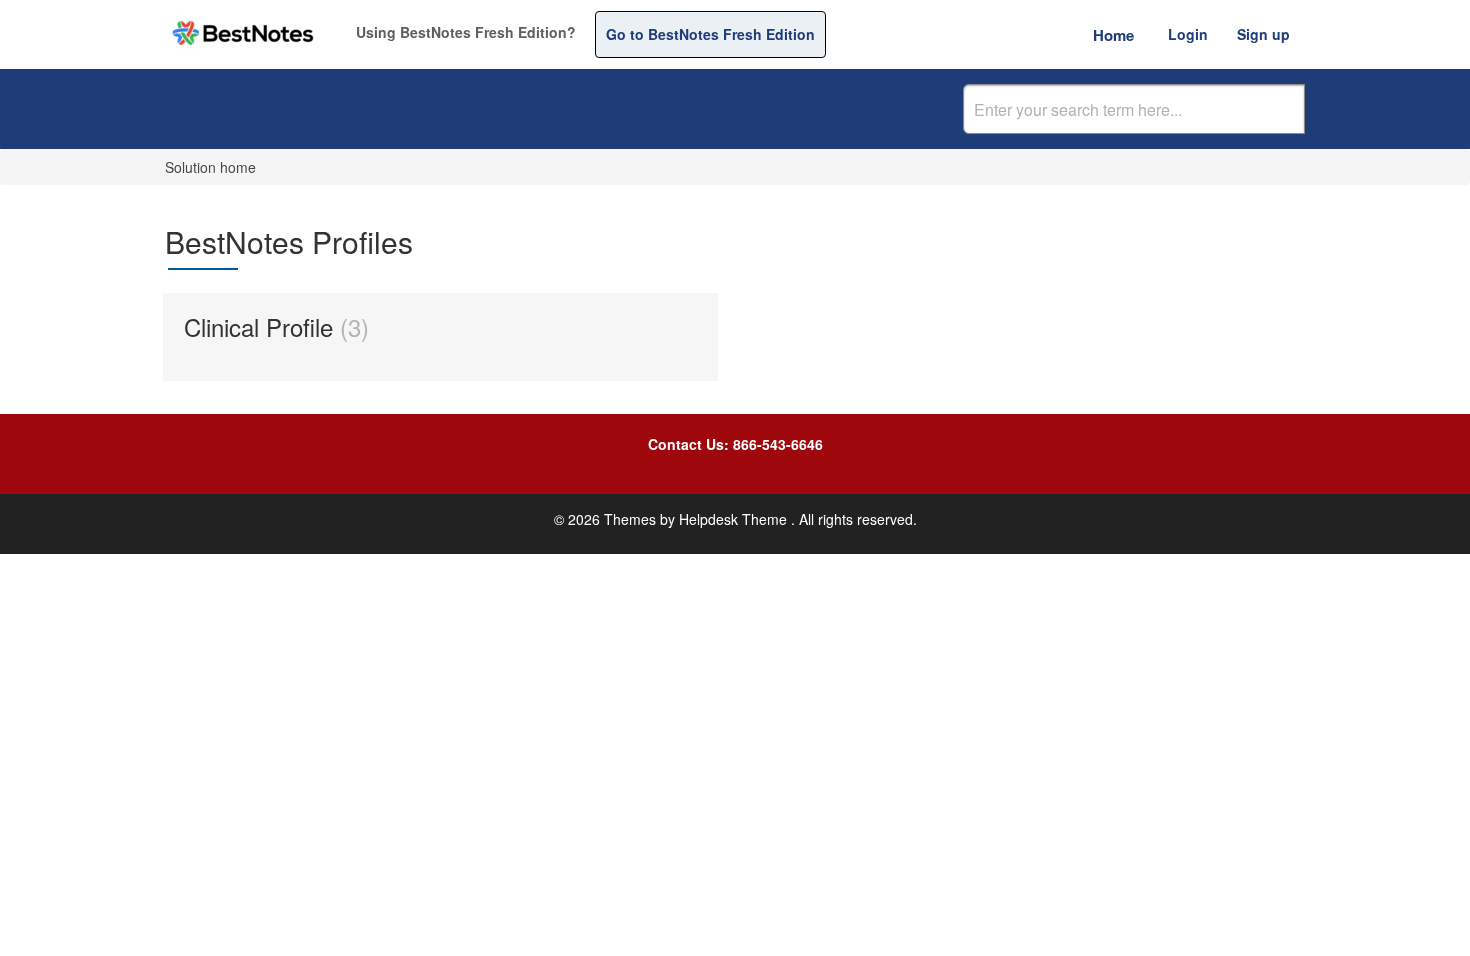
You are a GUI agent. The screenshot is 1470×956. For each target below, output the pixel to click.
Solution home (210, 167)
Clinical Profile (272, 326)
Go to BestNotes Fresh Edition (710, 34)
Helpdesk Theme (735, 519)
